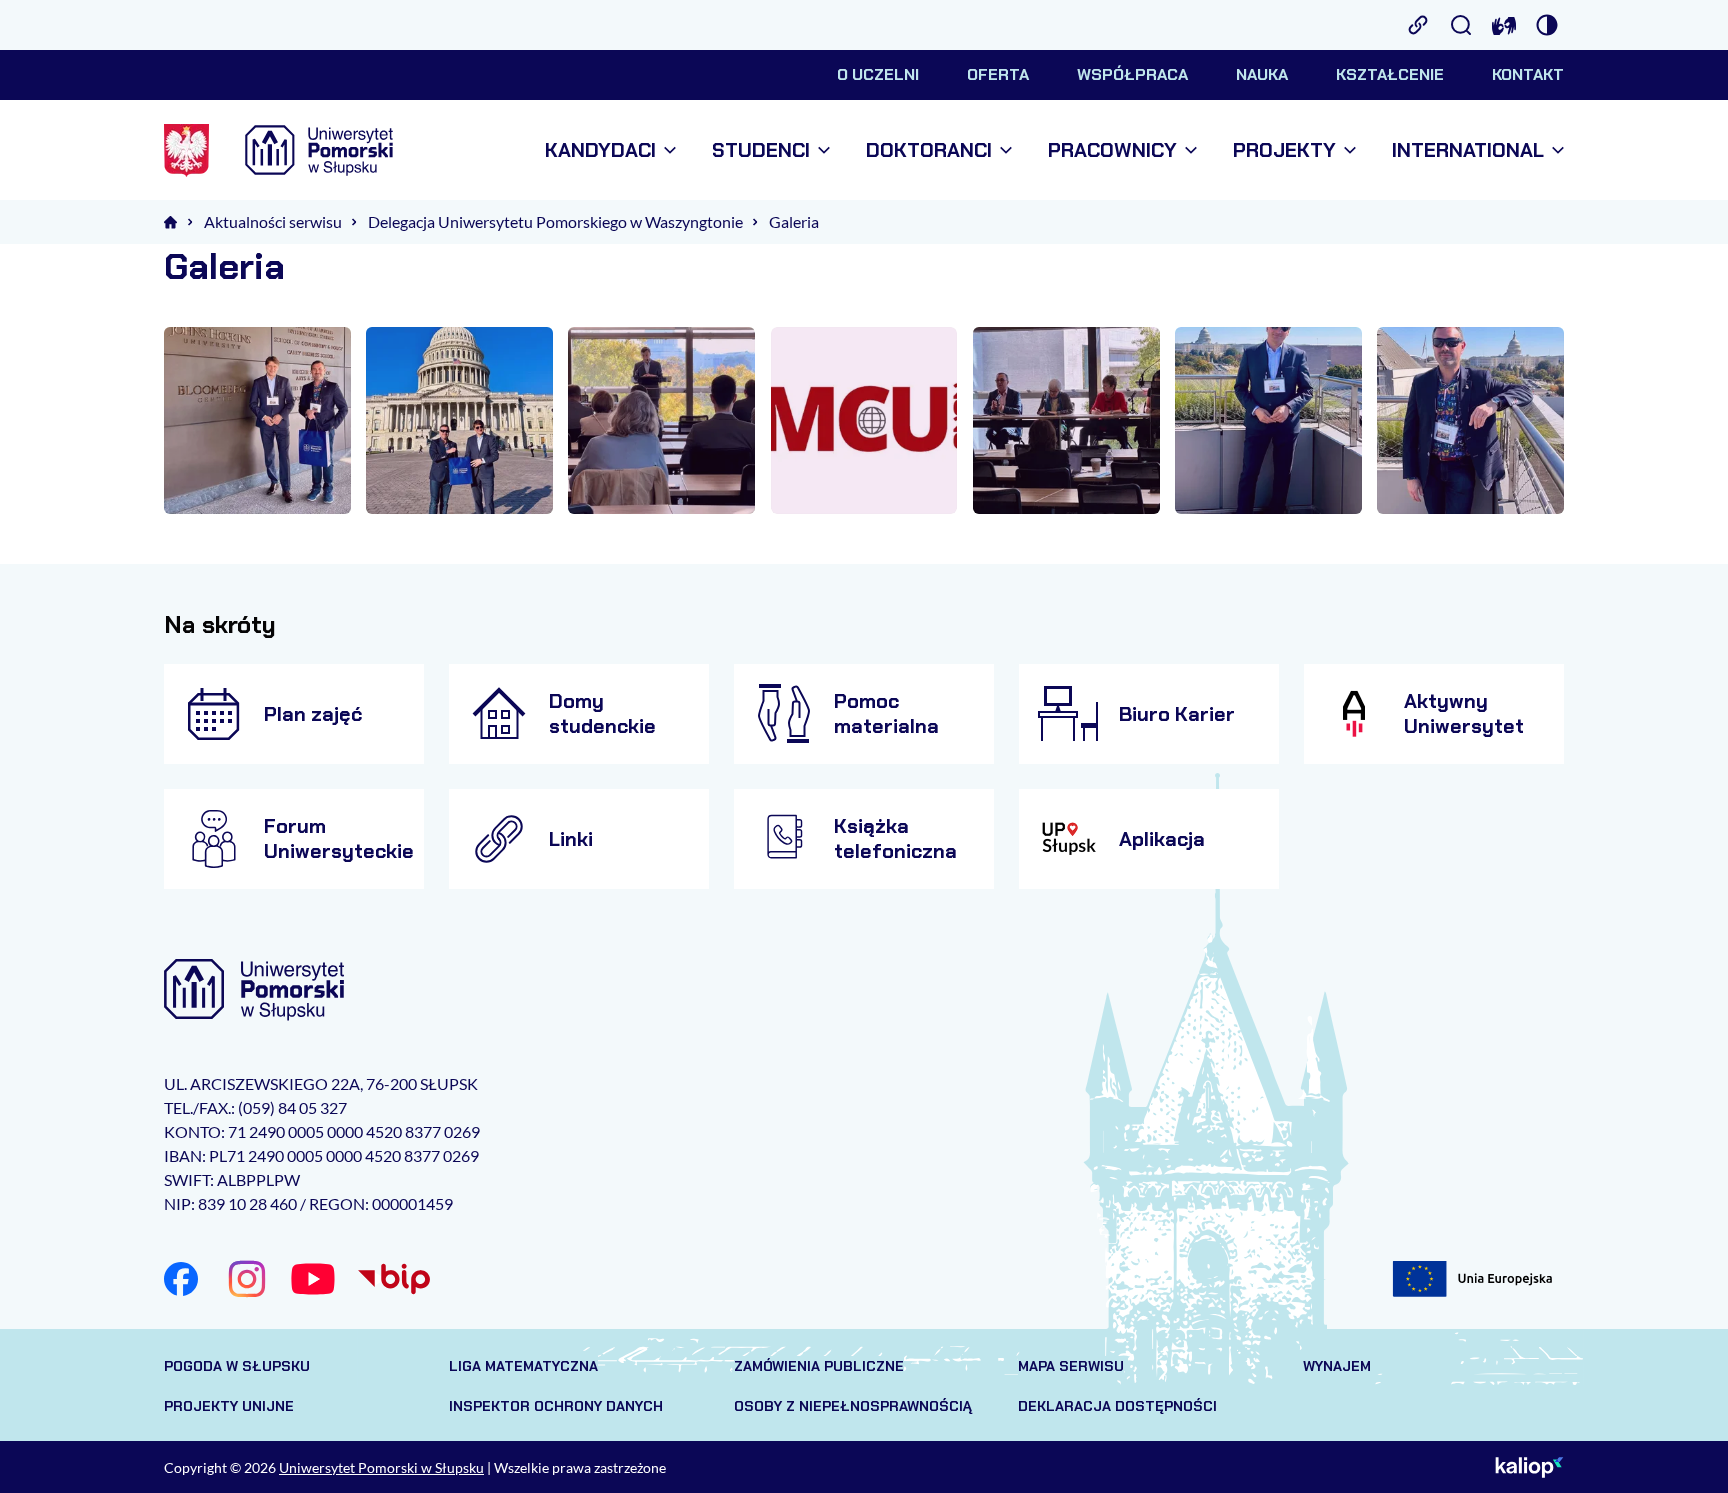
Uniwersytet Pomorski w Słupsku (381, 1467)
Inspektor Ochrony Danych (556, 1406)
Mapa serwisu (1071, 1366)
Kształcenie (1390, 74)
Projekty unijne (229, 1406)
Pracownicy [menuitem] (1112, 150)
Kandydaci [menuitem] (600, 150)
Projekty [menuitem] (1284, 150)
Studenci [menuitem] (761, 150)
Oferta (998, 74)
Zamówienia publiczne (819, 1366)
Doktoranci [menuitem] (929, 150)
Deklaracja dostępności (1117, 1406)
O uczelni (878, 74)
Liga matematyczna (523, 1366)
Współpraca (1132, 74)
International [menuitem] (1468, 150)
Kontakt (1528, 74)
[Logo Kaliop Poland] (1529, 1467)
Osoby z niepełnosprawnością (853, 1406)
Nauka (1262, 74)
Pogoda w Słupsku (237, 1366)
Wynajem (1337, 1366)
